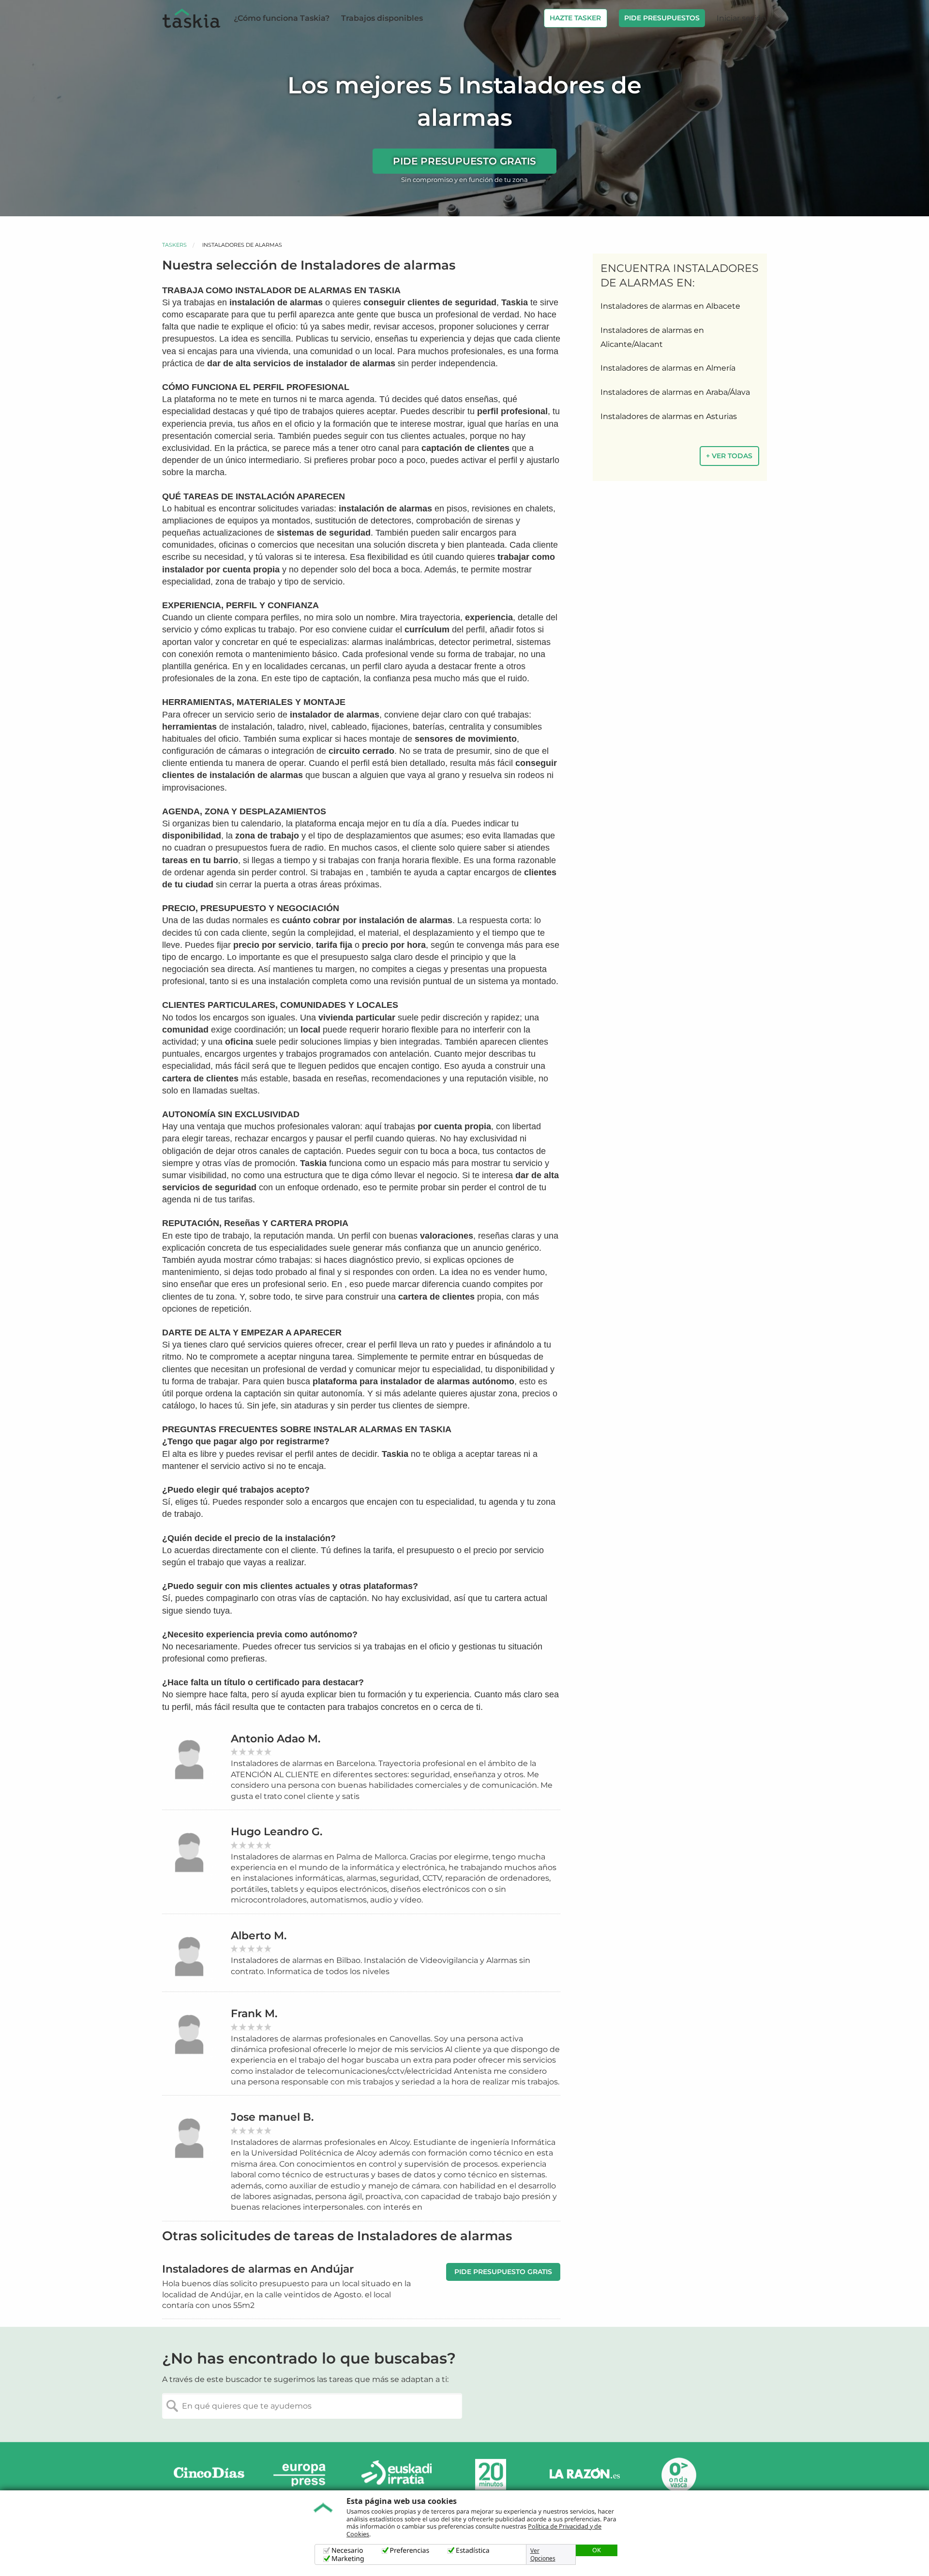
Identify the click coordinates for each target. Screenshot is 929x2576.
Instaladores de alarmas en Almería (668, 368)
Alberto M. (259, 1936)
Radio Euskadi (397, 2475)
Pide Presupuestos (662, 18)
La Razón (584, 2475)
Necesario (347, 2551)
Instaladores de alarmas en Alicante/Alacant (652, 337)
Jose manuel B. (272, 2117)
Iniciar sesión (742, 18)
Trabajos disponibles (382, 18)
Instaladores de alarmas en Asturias (669, 416)
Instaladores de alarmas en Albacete (670, 306)
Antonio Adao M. (276, 1739)
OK (597, 2550)
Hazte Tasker (575, 18)
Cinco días (209, 2475)
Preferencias (410, 2551)
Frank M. (254, 2014)
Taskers (174, 245)
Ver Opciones (543, 2555)
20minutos (491, 2475)
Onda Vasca (678, 2475)
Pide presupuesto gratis (464, 161)
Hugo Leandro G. (277, 1832)
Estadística (473, 2551)
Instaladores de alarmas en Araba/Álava (675, 392)
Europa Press (303, 2475)
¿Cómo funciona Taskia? (282, 18)
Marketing (348, 2559)
